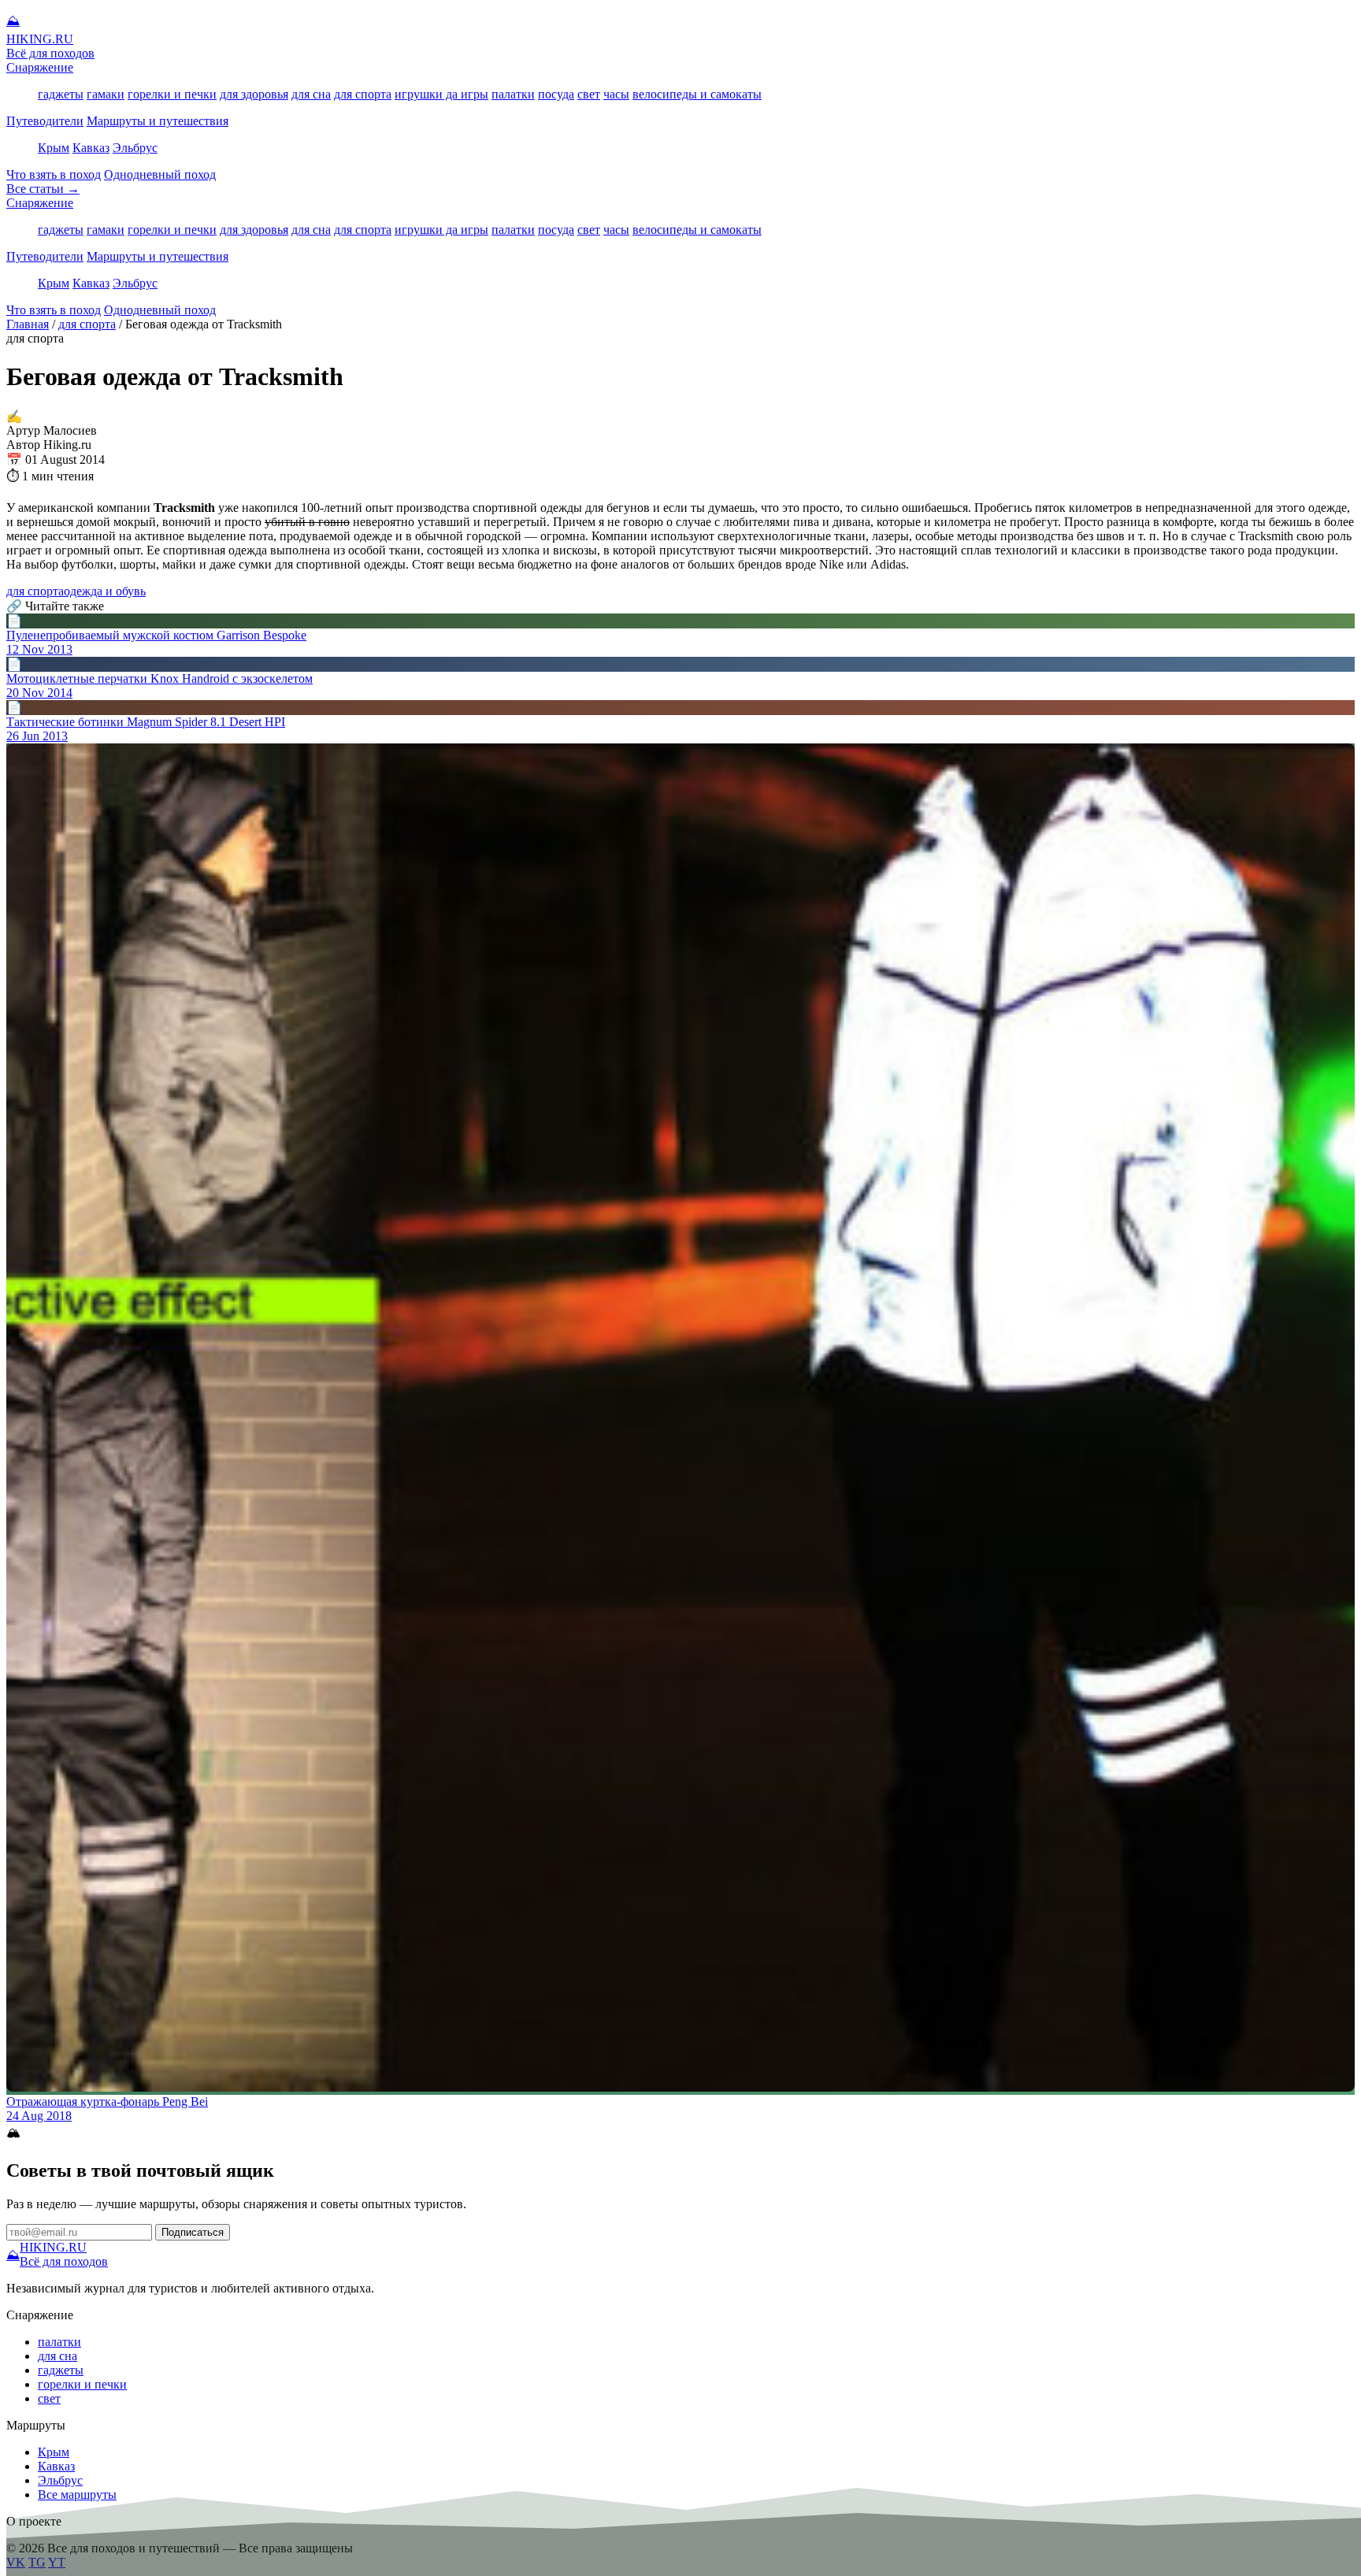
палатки (513, 94)
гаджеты (61, 94)
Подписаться (193, 2232)
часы (616, 94)
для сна (311, 94)
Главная (28, 324)
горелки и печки (172, 94)
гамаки (106, 94)
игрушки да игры (441, 94)
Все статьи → (43, 189)
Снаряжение (40, 67)
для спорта (363, 94)
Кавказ (91, 148)
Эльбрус (135, 148)
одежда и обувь (105, 591)
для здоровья (254, 94)
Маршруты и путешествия (158, 121)
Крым (54, 148)
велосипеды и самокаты (697, 94)
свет (589, 94)
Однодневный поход (160, 174)
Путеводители (45, 121)
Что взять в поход (54, 174)
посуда (556, 94)
